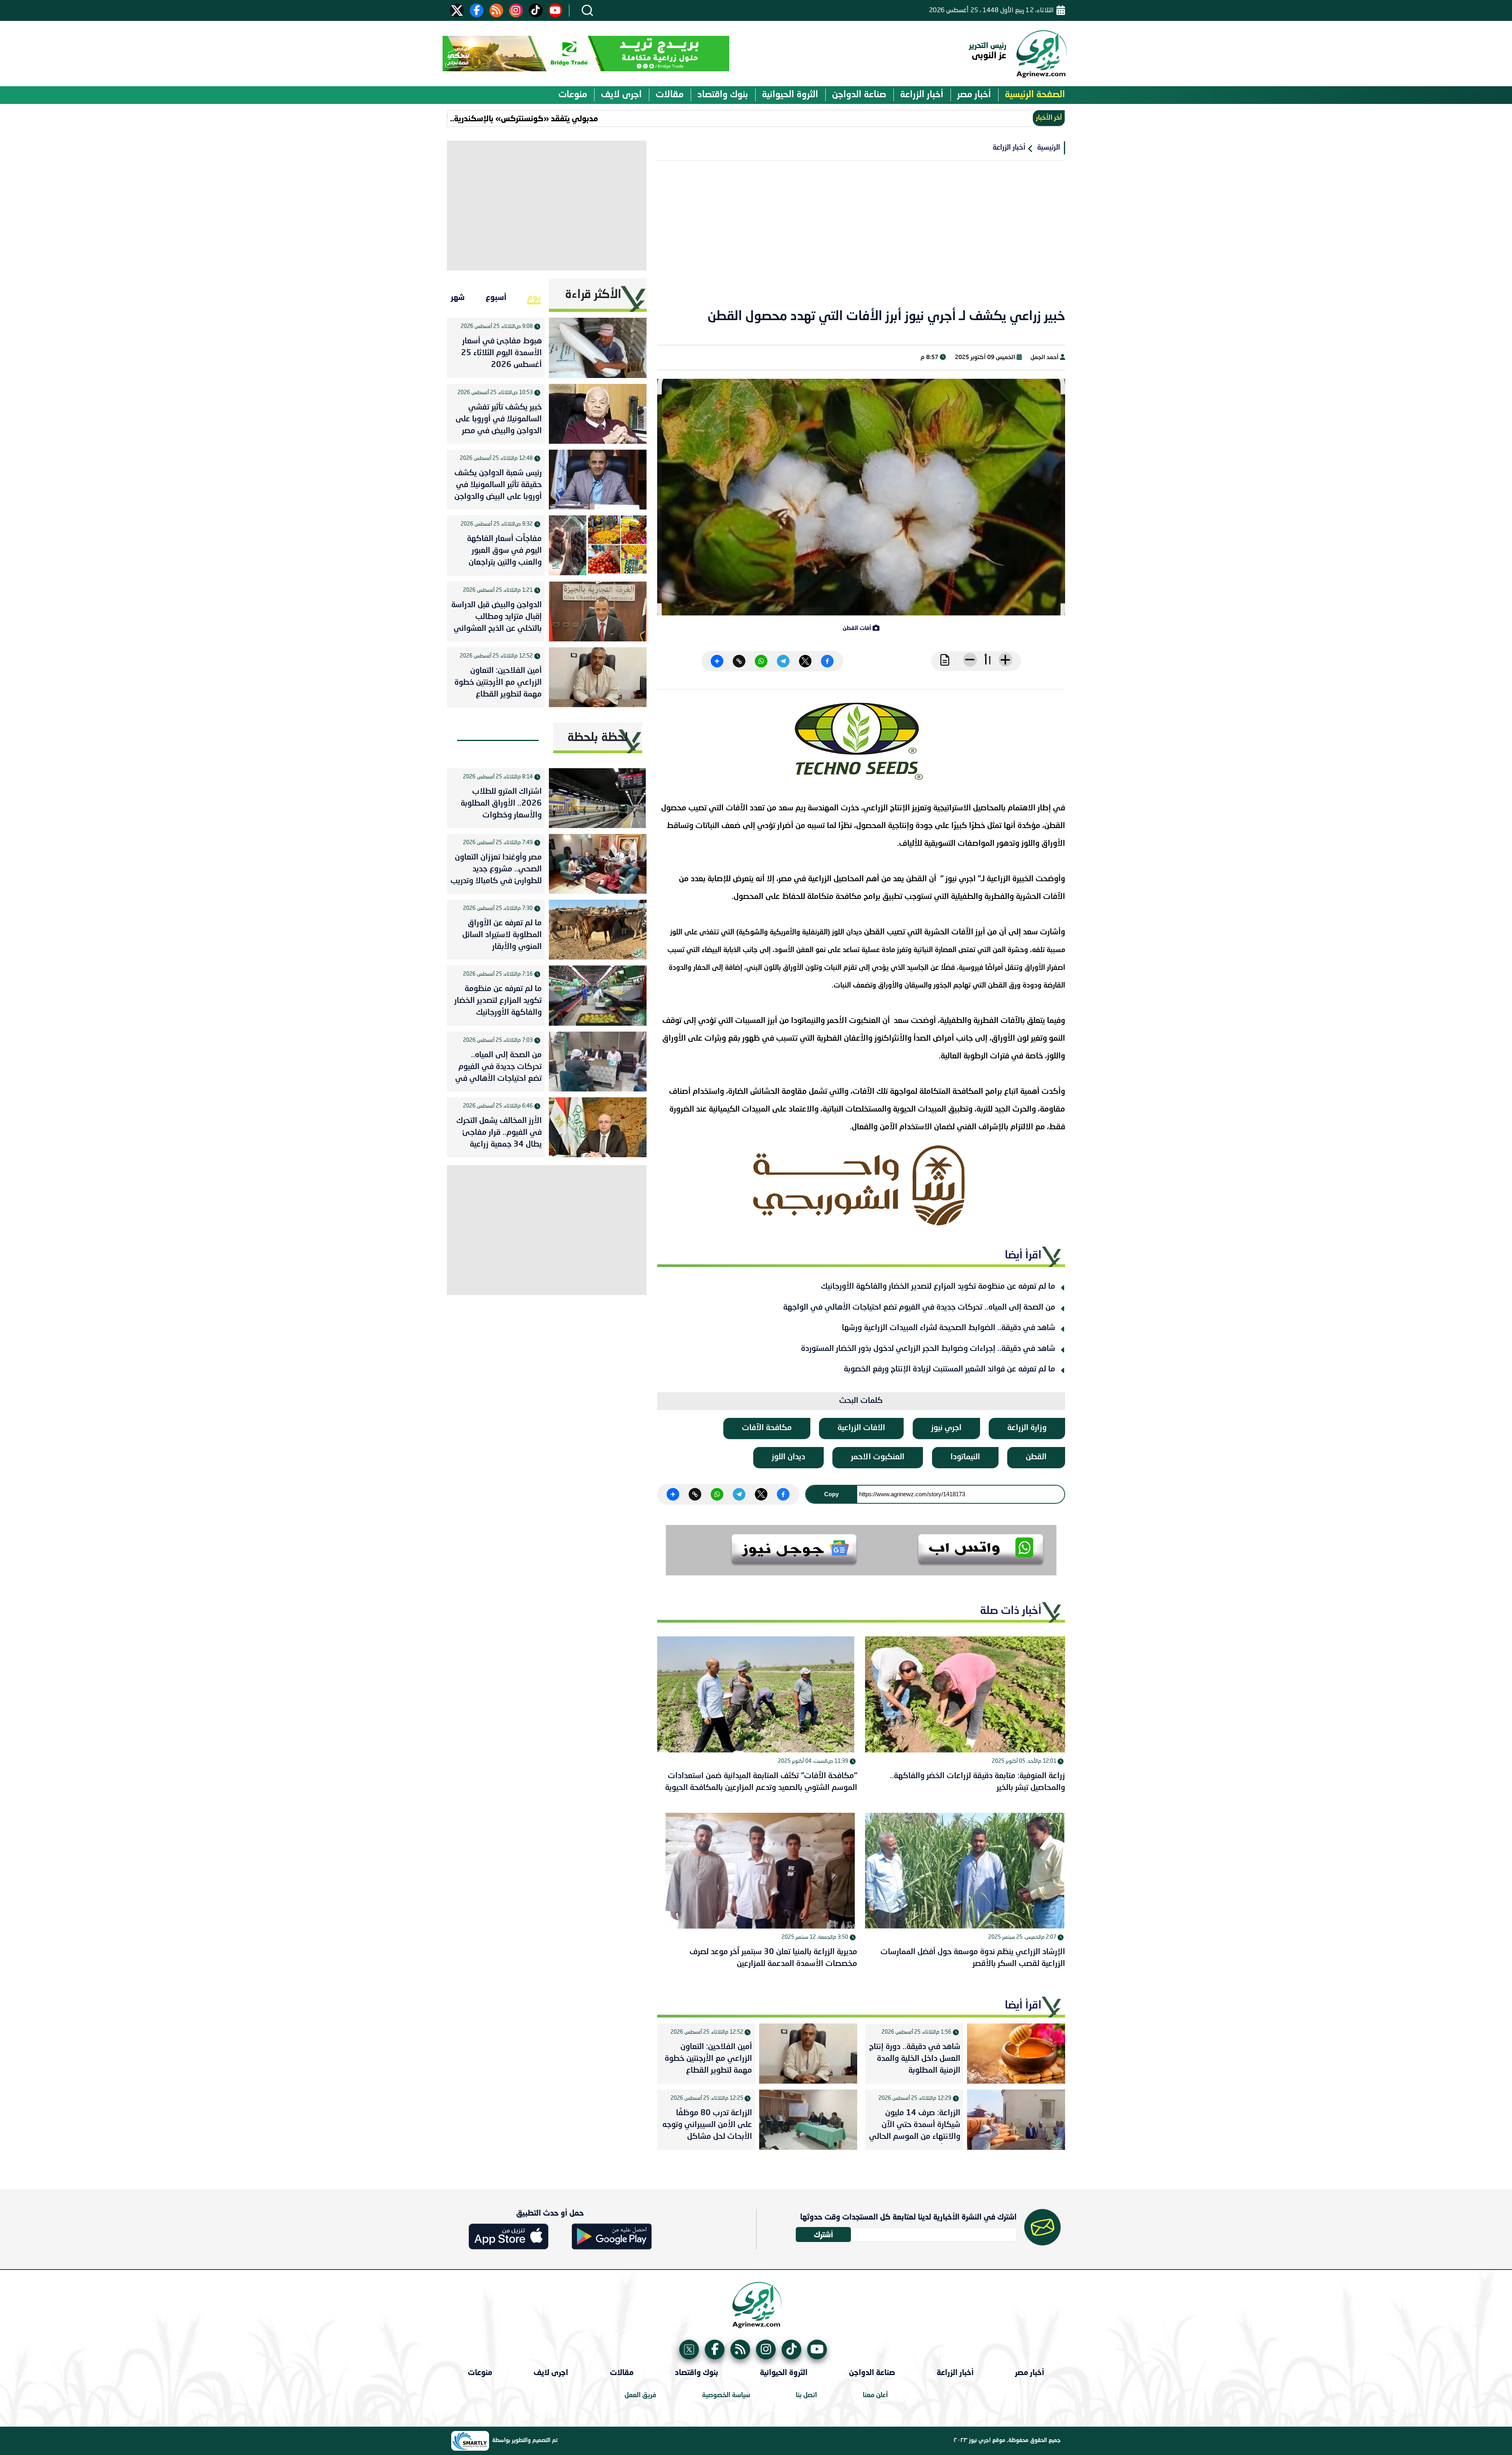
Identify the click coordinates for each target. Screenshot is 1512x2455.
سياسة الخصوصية (726, 2395)
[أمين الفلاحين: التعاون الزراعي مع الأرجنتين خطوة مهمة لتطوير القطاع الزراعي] (808, 2054)
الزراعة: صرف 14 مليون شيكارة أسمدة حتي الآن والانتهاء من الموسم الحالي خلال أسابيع (915, 2127)
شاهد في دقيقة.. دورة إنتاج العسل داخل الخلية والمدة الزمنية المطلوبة (915, 2059)
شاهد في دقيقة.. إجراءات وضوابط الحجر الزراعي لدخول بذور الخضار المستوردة (928, 1349)
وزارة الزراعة (1027, 1428)
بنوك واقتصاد (723, 95)
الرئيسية (1049, 148)
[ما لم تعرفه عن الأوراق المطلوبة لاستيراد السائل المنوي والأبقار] (598, 930)
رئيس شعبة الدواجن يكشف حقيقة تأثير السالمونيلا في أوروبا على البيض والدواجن (498, 485)
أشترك (824, 2234)
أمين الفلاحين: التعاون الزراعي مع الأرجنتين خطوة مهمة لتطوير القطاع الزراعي (708, 2060)
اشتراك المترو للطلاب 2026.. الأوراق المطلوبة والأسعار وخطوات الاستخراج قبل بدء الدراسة (500, 805)
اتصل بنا (806, 2395)
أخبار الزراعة (922, 95)
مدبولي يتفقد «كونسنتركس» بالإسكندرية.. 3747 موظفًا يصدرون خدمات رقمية (558, 118)
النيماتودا (965, 1457)
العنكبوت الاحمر (878, 1457)
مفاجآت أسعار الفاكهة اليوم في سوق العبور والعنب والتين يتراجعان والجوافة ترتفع (504, 552)
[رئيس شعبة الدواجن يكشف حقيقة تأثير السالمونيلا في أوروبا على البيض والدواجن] (598, 480)
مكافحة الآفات (767, 1428)
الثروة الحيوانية (790, 95)
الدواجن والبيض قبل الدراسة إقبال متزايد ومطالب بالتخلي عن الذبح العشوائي (497, 617)
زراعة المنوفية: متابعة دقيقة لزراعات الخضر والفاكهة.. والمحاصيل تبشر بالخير (977, 1782)
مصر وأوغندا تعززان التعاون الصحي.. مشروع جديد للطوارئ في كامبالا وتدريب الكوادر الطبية (496, 871)
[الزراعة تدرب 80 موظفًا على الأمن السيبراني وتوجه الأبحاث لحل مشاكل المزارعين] (808, 2120)
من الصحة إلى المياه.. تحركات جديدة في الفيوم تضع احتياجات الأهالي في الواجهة (919, 1308)
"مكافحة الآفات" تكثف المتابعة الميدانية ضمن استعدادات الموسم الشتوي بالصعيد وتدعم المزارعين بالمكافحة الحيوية (761, 1782)
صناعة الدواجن (859, 95)
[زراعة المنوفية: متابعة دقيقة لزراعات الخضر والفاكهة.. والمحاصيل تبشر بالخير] (965, 1694)
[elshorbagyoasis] (861, 1186)
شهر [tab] (458, 297)
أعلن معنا (875, 2395)
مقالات (670, 95)
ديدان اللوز (788, 1457)
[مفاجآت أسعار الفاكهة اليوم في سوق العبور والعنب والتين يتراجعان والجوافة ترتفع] (598, 545)
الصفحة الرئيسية (1035, 95)
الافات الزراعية (861, 1428)
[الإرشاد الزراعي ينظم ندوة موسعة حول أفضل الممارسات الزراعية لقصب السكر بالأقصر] (965, 1871)
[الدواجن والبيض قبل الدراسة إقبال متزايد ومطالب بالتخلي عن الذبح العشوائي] (598, 611)
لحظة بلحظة (598, 738)
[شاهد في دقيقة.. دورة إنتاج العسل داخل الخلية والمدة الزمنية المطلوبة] (1016, 2054)
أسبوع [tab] (496, 297)
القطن (1036, 1457)
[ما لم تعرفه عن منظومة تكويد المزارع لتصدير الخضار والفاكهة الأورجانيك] (598, 995)
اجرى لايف (621, 95)
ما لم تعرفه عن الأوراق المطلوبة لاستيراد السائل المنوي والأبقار (502, 935)
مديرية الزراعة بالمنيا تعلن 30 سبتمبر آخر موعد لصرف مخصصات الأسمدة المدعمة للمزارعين (773, 1958)
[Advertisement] (861, 239)
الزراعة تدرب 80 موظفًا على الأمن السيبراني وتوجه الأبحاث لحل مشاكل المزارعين (707, 2127)
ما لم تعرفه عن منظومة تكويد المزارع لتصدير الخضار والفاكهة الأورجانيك (938, 1287)
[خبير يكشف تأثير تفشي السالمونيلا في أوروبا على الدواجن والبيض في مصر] (598, 414)
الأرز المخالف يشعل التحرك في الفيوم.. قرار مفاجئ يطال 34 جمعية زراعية (499, 1133)
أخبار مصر (974, 95)
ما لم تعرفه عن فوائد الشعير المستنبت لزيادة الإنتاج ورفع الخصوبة (950, 1369)
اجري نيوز (946, 1428)
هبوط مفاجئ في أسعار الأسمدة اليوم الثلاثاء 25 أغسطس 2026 (501, 353)
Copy (831, 1494)
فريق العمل (640, 2395)
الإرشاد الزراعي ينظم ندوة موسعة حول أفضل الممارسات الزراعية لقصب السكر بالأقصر (973, 1958)
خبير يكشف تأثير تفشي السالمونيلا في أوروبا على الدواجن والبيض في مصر (499, 419)
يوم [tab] (534, 297)
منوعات (573, 95)
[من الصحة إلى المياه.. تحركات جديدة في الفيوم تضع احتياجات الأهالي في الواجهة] (598, 1062)
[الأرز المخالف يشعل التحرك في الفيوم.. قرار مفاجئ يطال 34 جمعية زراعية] (598, 1127)
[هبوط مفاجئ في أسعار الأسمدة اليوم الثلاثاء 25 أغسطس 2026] (598, 348)
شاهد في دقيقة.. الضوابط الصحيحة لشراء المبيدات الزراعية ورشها (949, 1328)
